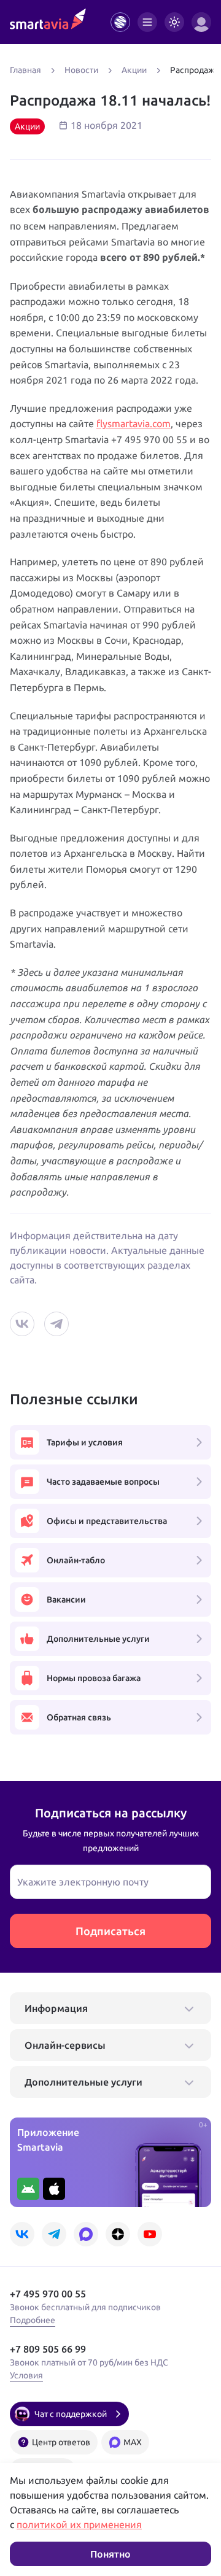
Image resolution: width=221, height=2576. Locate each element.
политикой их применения (79, 2524)
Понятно (110, 2554)
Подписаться (110, 1931)
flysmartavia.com (134, 424)
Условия (26, 2375)
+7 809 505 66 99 (48, 2349)
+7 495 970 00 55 (48, 2294)
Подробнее (33, 2320)
